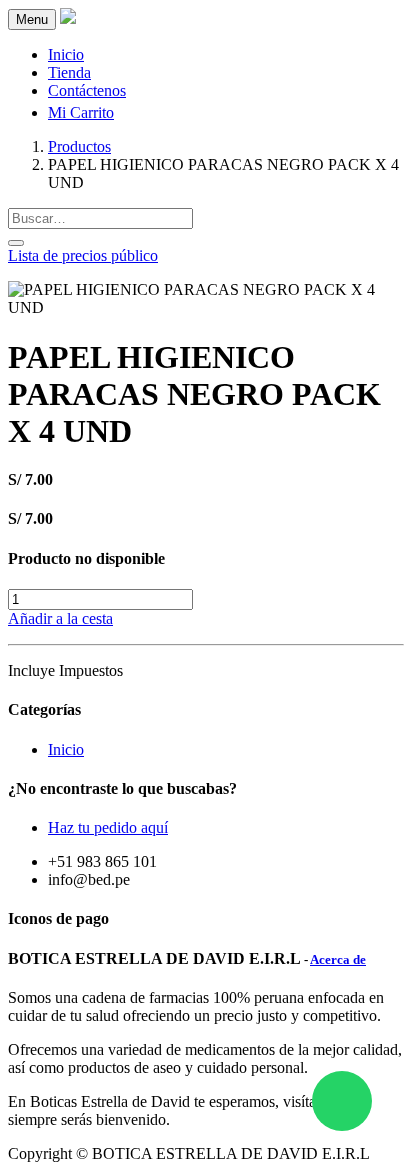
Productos (79, 146)
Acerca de (338, 959)
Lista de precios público (83, 255)
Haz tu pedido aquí (108, 827)
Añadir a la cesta (60, 618)
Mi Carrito (81, 112)
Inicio (66, 749)
